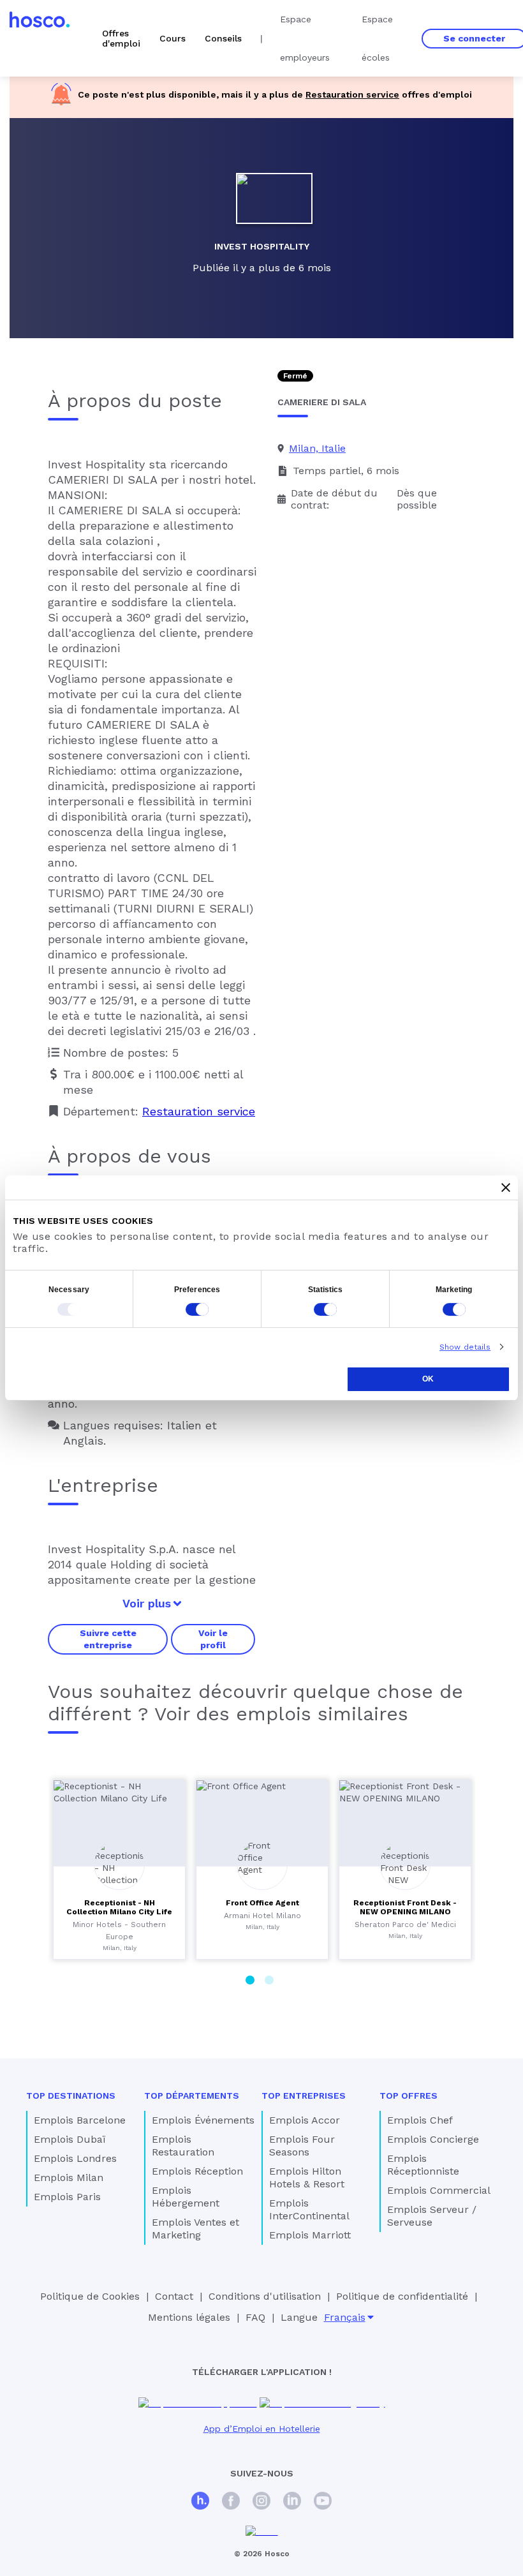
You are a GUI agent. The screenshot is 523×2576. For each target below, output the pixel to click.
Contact (174, 2296)
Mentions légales (189, 2317)
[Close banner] (506, 1187)
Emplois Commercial (439, 2190)
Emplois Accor (305, 2120)
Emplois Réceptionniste (423, 2165)
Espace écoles (377, 38)
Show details (465, 1347)
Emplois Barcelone (80, 2120)
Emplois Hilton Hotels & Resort (307, 2178)
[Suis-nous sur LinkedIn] (292, 2502)
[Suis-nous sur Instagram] (261, 2502)
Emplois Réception (197, 2171)
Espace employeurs (305, 38)
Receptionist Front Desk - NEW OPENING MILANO (405, 1907)
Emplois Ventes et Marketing (195, 2229)
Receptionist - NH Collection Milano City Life (119, 1907)
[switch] (197, 1309)
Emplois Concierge (433, 2139)
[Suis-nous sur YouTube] (323, 2502)
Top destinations (71, 2096)
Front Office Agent (262, 1903)
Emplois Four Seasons (302, 2146)
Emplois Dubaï (70, 2139)
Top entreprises (304, 2096)
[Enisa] (262, 2532)
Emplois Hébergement (186, 2197)
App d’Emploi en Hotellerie (262, 2429)
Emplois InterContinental (309, 2209)
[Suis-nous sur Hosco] (200, 2502)
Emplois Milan (69, 2178)
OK (428, 1379)
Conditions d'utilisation (265, 2296)
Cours (173, 38)
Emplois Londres (75, 2158)
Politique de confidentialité (402, 2296)
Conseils (223, 38)
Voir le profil (213, 1639)
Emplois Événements (203, 2120)
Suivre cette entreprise (108, 1639)
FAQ (255, 2317)
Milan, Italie (317, 448)
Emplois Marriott (310, 2235)
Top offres (409, 2096)
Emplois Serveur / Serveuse (432, 2216)
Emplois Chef (420, 2120)
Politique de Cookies (90, 2296)
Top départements (192, 2096)
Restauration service (352, 94)
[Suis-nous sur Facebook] (231, 2502)
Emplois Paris (67, 2197)
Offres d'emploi (121, 38)
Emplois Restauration (183, 2146)
